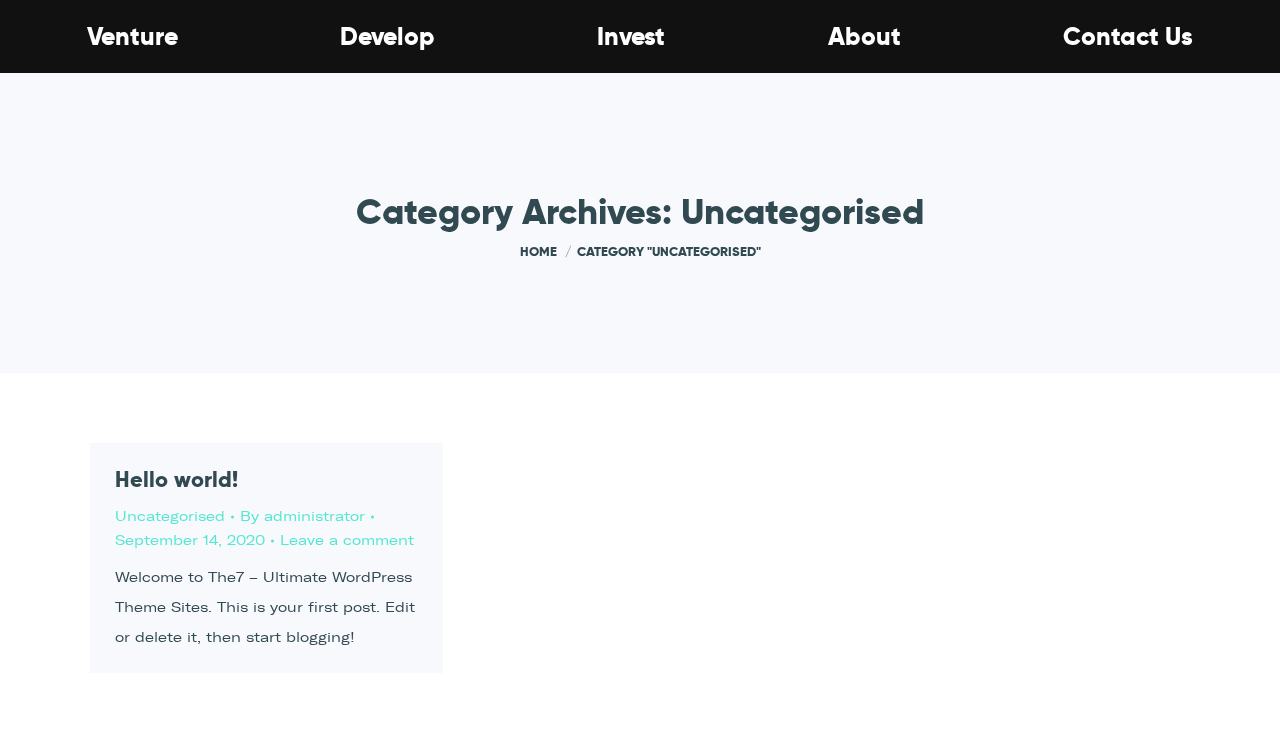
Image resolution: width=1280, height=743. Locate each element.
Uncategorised (170, 516)
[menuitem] (132, 36)
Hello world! (176, 479)
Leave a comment (347, 540)
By (302, 516)
